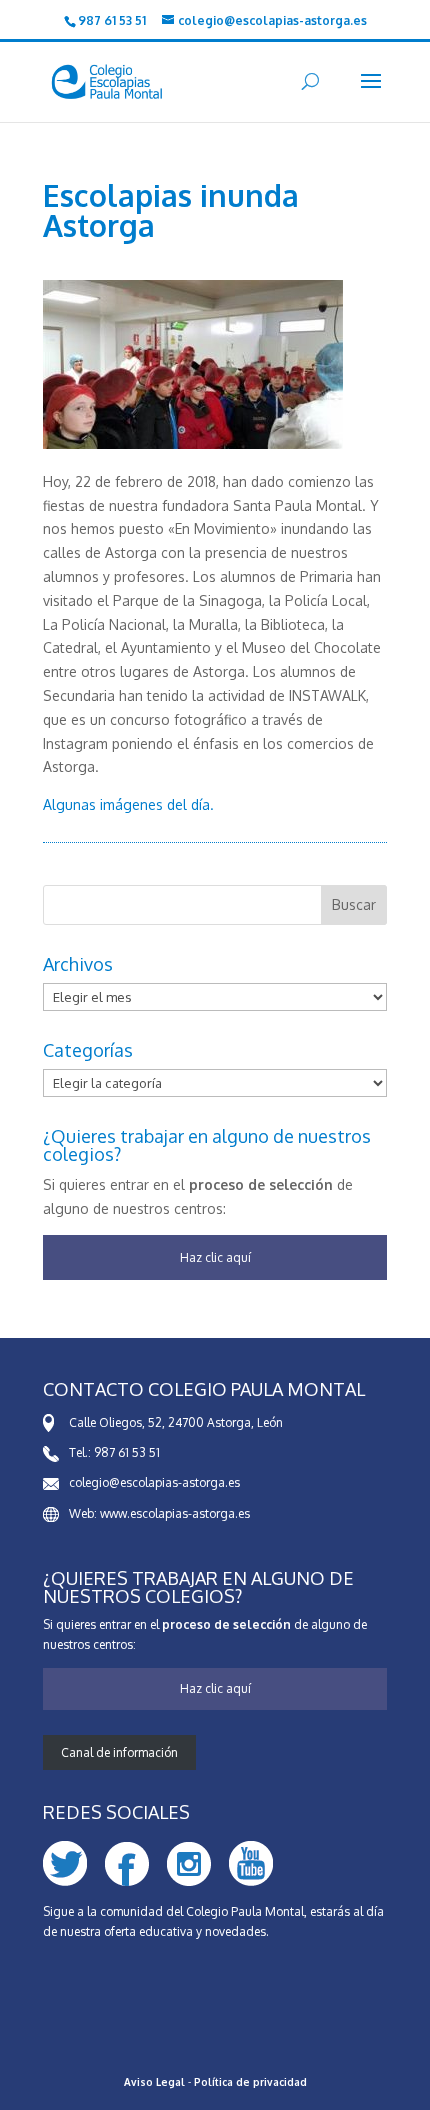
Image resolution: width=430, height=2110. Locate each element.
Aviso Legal (154, 2082)
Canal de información (119, 1752)
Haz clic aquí (215, 1257)
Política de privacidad (250, 2082)
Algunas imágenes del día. (128, 804)
